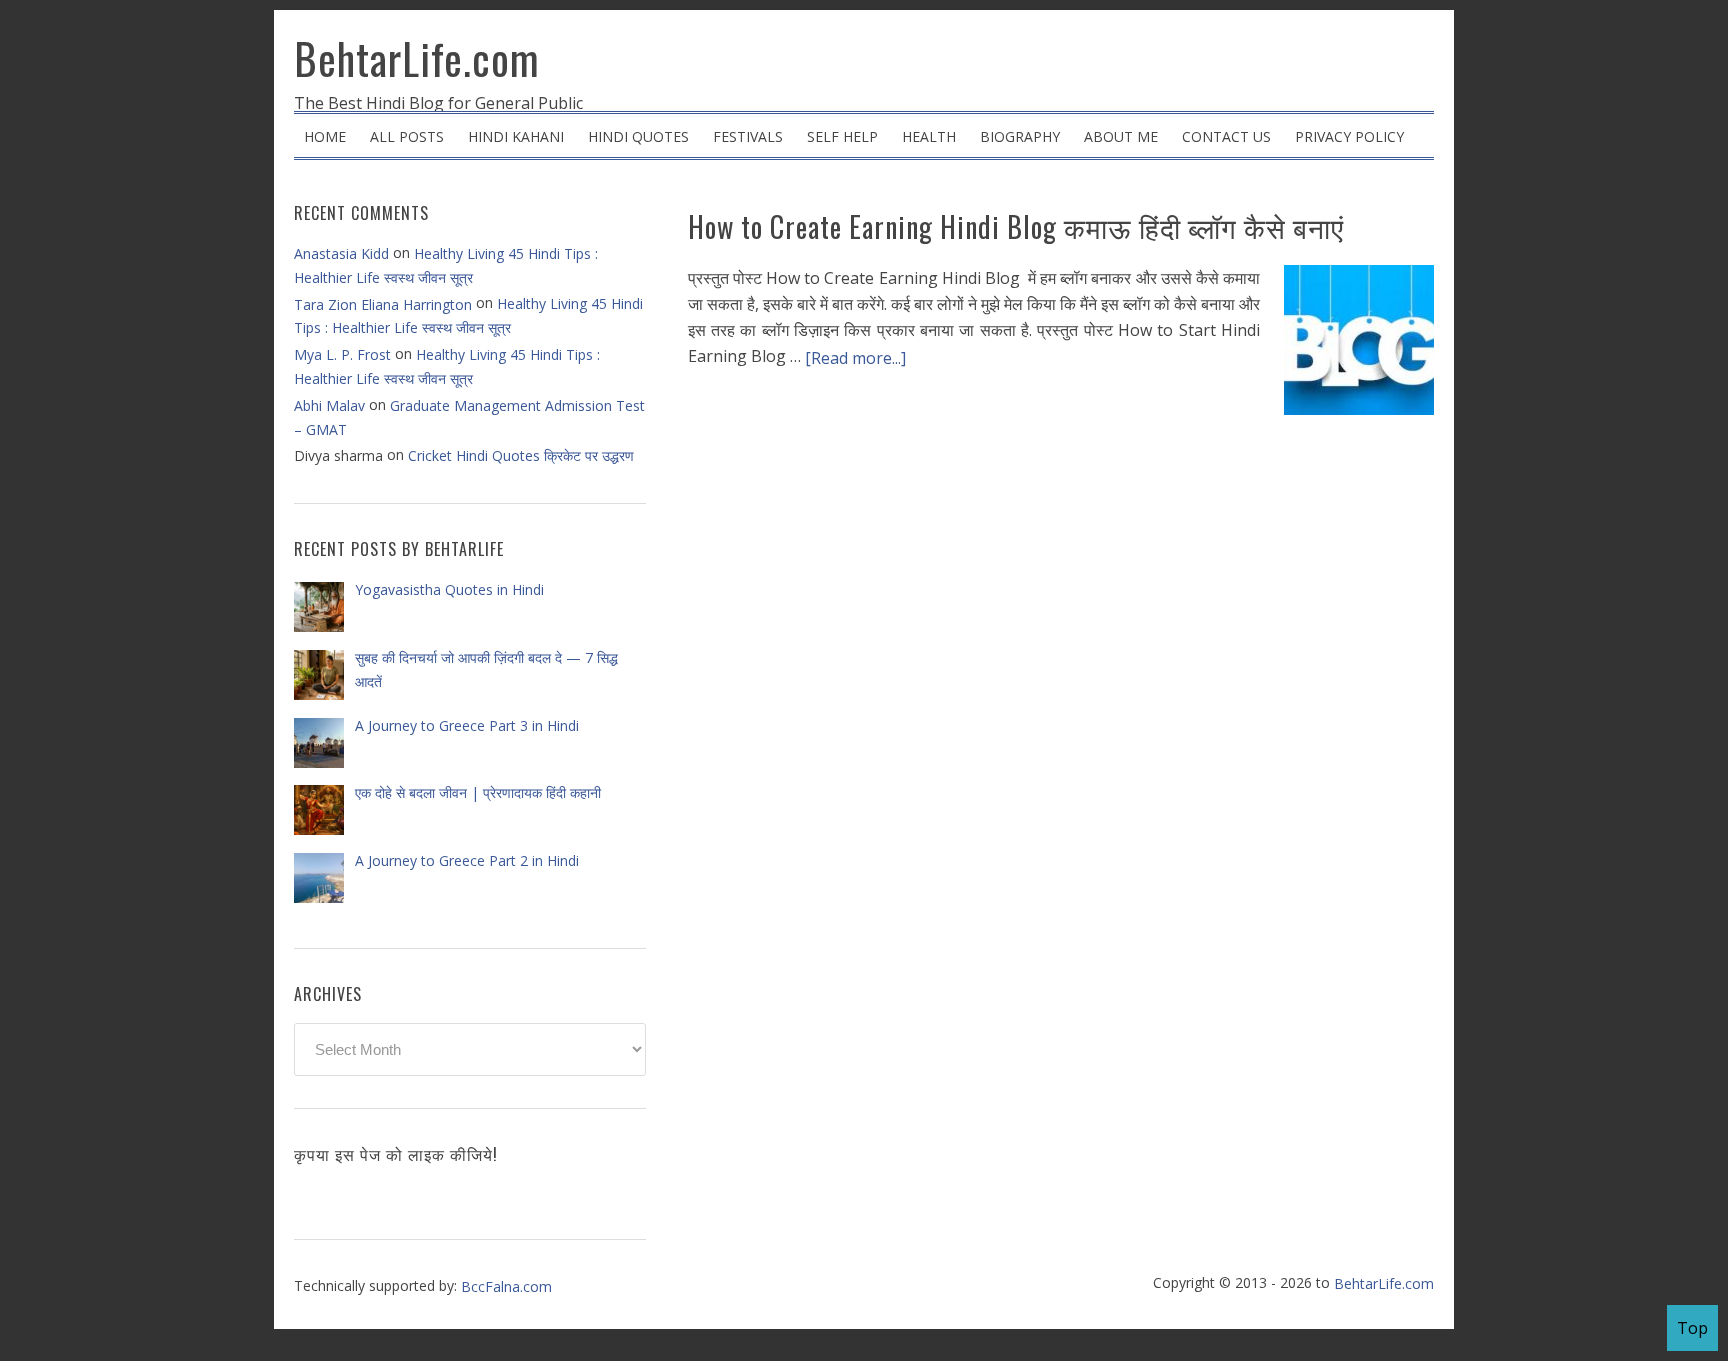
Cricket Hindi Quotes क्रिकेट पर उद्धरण (521, 455)
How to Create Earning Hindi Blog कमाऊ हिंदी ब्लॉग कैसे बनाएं (1016, 226)
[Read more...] (855, 358)
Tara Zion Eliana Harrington (383, 304)
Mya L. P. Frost (342, 354)
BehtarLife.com (417, 58)
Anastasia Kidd (341, 253)
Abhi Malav (329, 405)
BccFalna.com (506, 1286)
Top (1692, 1328)
